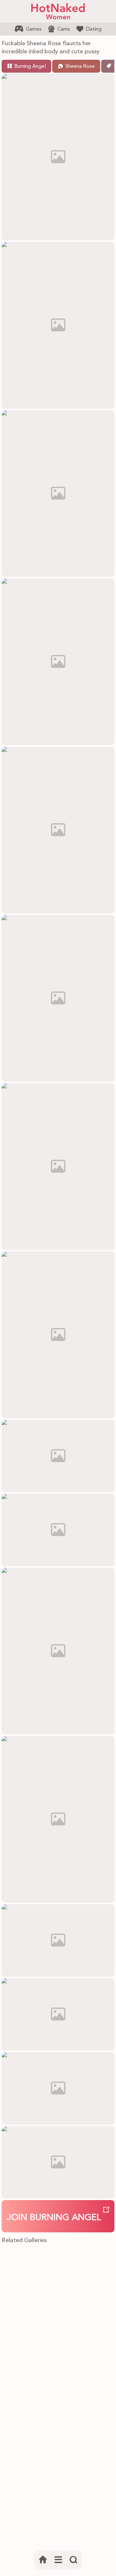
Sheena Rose (80, 67)
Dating (94, 29)
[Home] (43, 2560)
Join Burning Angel (54, 2218)
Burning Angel (30, 67)
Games (34, 29)
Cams (64, 29)
